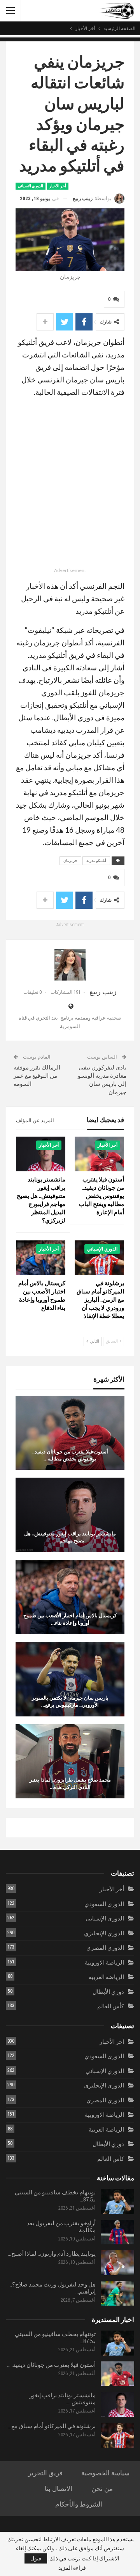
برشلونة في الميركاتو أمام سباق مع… (52, 2426)
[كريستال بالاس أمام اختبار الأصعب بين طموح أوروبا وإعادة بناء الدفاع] (41, 1258)
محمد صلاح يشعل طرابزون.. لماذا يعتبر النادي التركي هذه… (70, 1783)
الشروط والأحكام (79, 2504)
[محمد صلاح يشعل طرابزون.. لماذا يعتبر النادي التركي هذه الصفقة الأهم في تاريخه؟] (70, 1761)
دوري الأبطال (108, 1992)
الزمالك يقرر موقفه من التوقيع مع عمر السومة (37, 1076)
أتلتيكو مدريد (96, 861)
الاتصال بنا (59, 2489)
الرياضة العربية (106, 1977)
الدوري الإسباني (31, 186)
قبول (36, 2558)
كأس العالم (111, 2006)
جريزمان (70, 861)
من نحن (102, 2489)
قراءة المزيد (72, 2568)
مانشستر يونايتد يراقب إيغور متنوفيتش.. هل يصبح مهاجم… (70, 1537)
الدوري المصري (105, 1948)
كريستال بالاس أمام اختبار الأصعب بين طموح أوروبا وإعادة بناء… (70, 1619)
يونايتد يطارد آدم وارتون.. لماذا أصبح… (52, 2254)
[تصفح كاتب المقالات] (70, 965)
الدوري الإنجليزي (104, 1933)
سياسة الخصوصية (105, 2473)
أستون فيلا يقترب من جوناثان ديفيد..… (51, 2365)
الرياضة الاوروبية (104, 1963)
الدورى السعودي (104, 1904)
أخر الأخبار (58, 186)
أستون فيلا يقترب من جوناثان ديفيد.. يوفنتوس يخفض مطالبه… (70, 1455)
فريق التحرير (45, 2473)
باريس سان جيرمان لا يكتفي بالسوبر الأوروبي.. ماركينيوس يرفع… (70, 1701)
